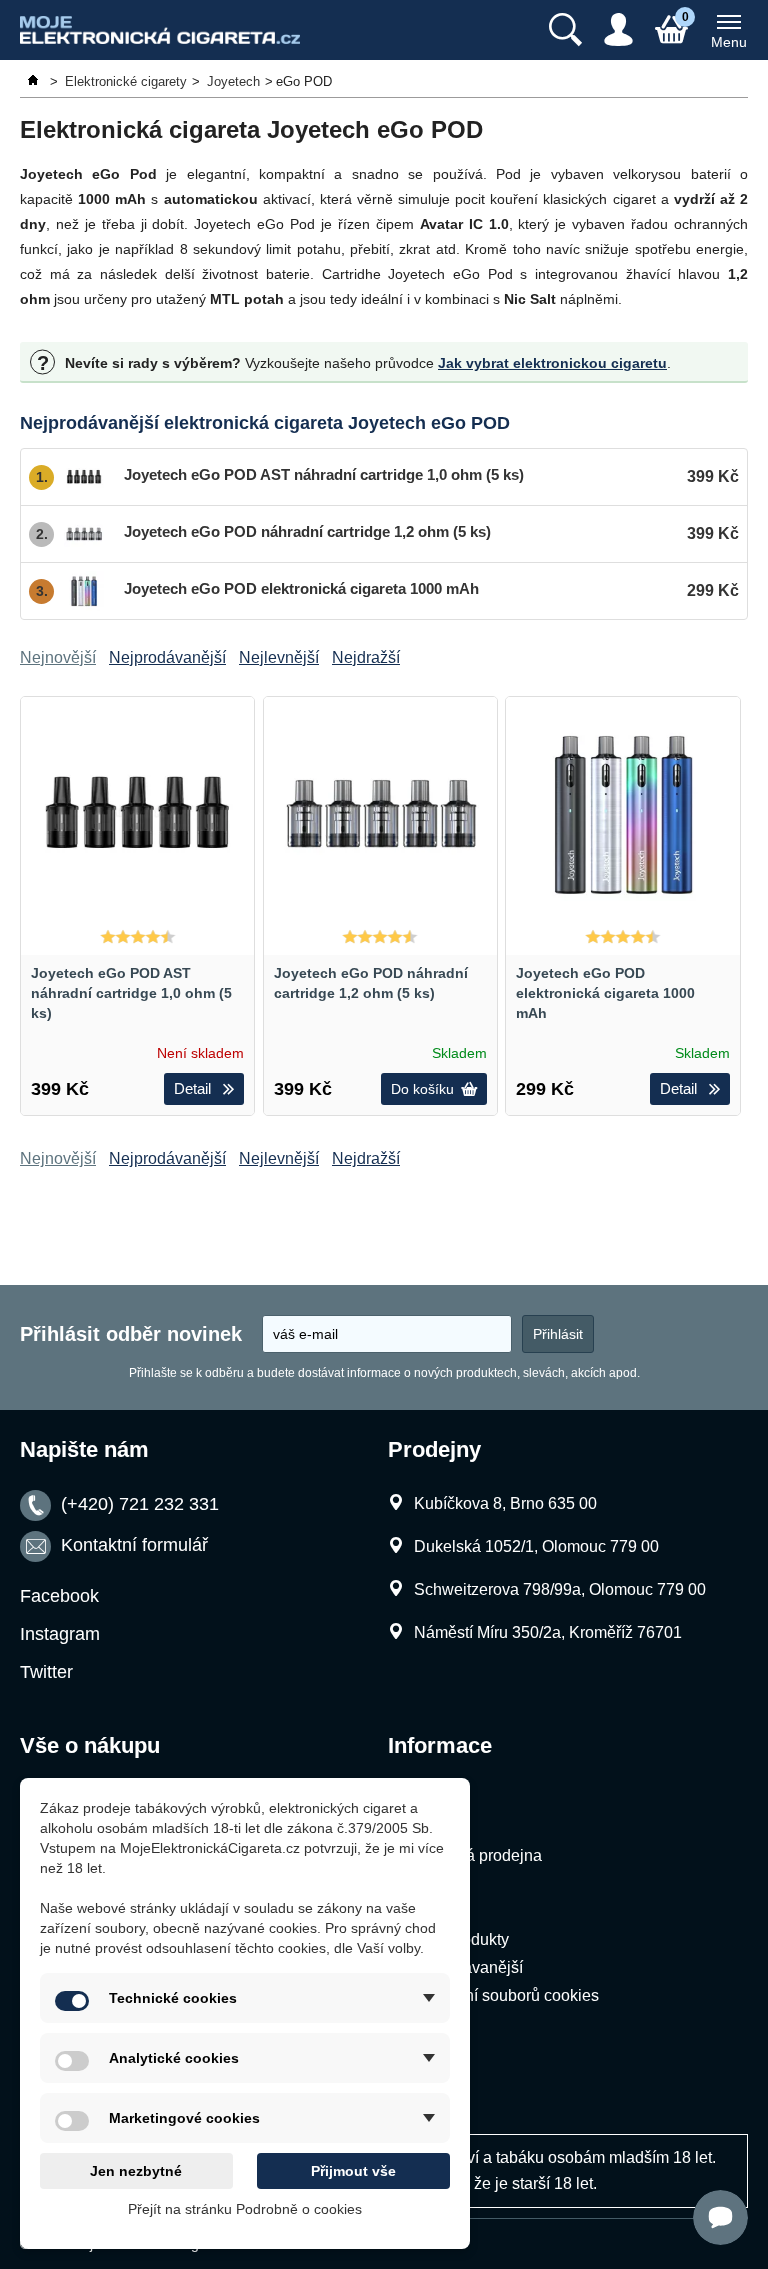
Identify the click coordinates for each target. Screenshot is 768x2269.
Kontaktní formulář (134, 1546)
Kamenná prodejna (474, 1855)
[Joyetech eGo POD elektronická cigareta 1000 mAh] (622, 813)
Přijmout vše (353, 2171)
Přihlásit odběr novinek (131, 1334)
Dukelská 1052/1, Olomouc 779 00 (536, 1546)
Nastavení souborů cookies (502, 1995)
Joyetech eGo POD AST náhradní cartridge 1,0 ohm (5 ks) (131, 993)
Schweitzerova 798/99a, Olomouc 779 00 (560, 1589)
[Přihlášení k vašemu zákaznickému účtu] (618, 30)
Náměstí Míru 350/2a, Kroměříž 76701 (548, 1632)
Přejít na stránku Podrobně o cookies (245, 2209)
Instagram (60, 1634)
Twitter (46, 1672)
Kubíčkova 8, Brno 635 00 (505, 1503)
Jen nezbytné (136, 2171)
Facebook (59, 1596)
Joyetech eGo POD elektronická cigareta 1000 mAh (605, 993)
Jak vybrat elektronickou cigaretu (552, 363)
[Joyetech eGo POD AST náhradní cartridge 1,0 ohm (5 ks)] (137, 813)
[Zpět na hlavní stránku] (35, 81)
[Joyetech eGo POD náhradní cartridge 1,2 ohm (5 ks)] (380, 813)
